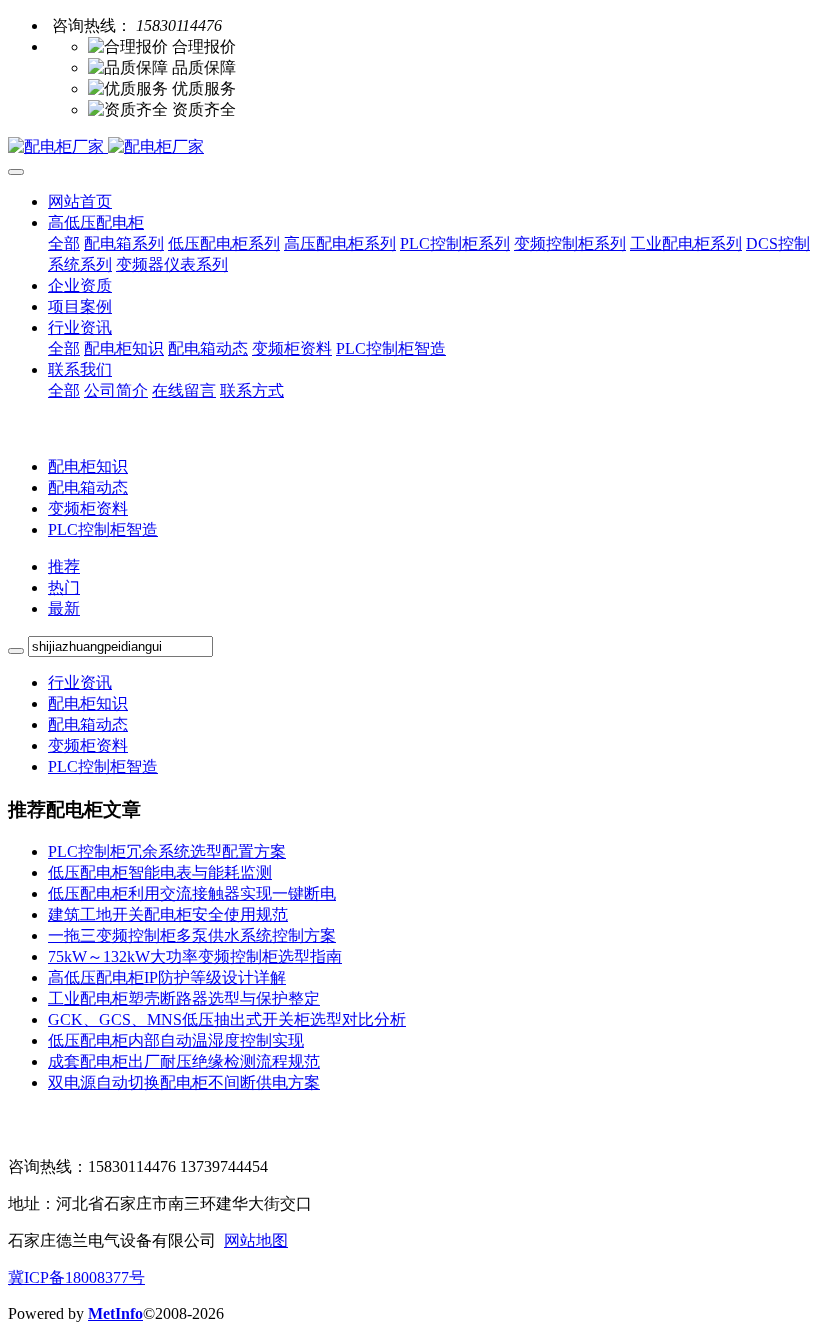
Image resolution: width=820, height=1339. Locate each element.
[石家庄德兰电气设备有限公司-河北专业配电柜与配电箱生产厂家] (410, 147)
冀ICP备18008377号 (76, 1277)
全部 (64, 243)
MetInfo (115, 1313)
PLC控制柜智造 (103, 529)
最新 (64, 608)
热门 (64, 587)
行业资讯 (80, 682)
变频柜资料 (88, 508)
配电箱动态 (88, 487)
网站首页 (80, 201)
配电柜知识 (88, 466)
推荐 (64, 566)
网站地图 (256, 1240)
